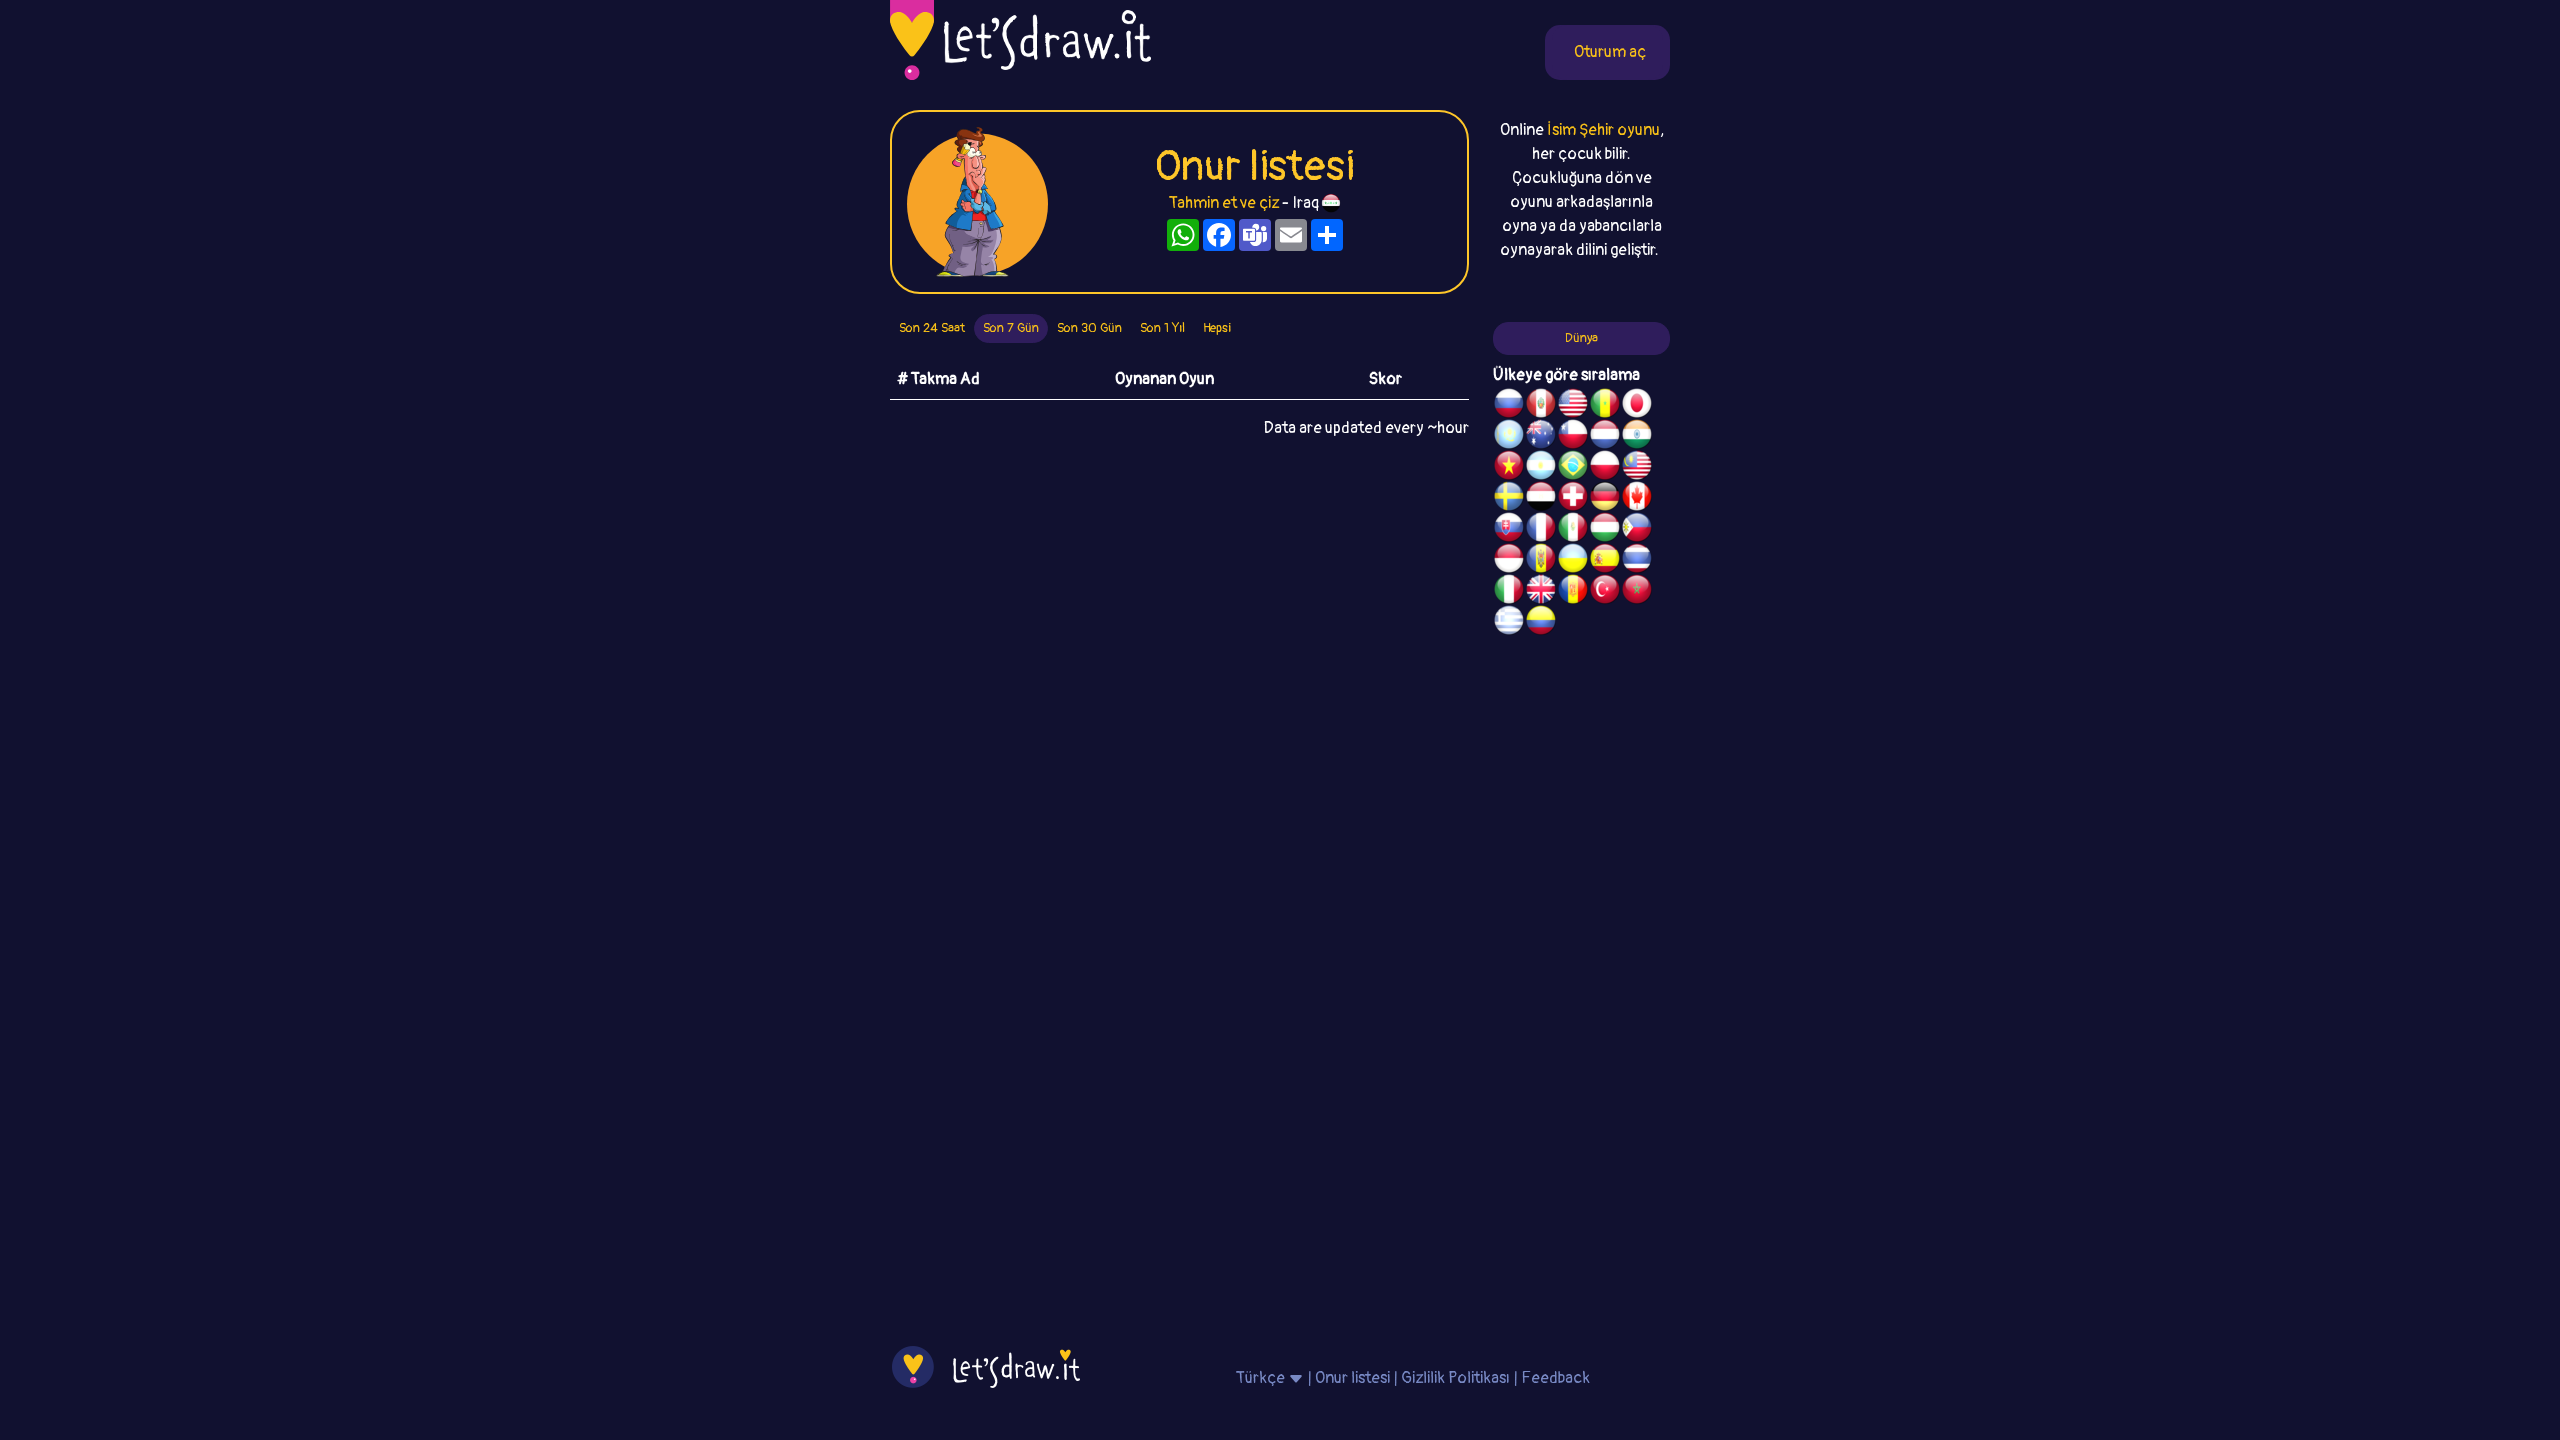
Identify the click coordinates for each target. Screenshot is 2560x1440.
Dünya (1581, 338)
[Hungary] (1605, 530)
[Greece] (1509, 623)
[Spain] (1605, 561)
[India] (1637, 437)
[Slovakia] (1509, 530)
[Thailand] (1637, 561)
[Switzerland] (1573, 499)
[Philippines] (1637, 530)
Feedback (1555, 1378)
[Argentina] (1541, 468)
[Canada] (1637, 499)
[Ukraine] (1573, 561)
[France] (1541, 530)
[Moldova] (1541, 561)
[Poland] (1605, 468)
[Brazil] (1573, 468)
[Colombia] (1541, 623)
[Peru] (1541, 406)
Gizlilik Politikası (1455, 1378)
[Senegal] (1605, 406)
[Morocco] (1637, 592)
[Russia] (1509, 406)
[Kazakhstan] (1509, 437)
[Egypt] (1541, 499)
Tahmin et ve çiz (1224, 203)
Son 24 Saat (932, 328)
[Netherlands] (1605, 437)
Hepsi (1217, 328)
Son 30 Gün (1089, 328)
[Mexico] (1573, 530)
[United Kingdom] (1541, 592)
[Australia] (1541, 437)
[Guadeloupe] (1573, 592)
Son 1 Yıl (1162, 328)
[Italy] (1509, 592)
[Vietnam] (1509, 468)
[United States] (1573, 406)
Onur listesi (1352, 1378)
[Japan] (1637, 406)
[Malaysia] (1637, 468)
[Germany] (1605, 499)
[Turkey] (1605, 592)
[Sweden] (1509, 499)
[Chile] (1573, 437)
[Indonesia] (1509, 561)
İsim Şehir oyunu (1603, 130)
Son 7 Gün (1011, 328)
